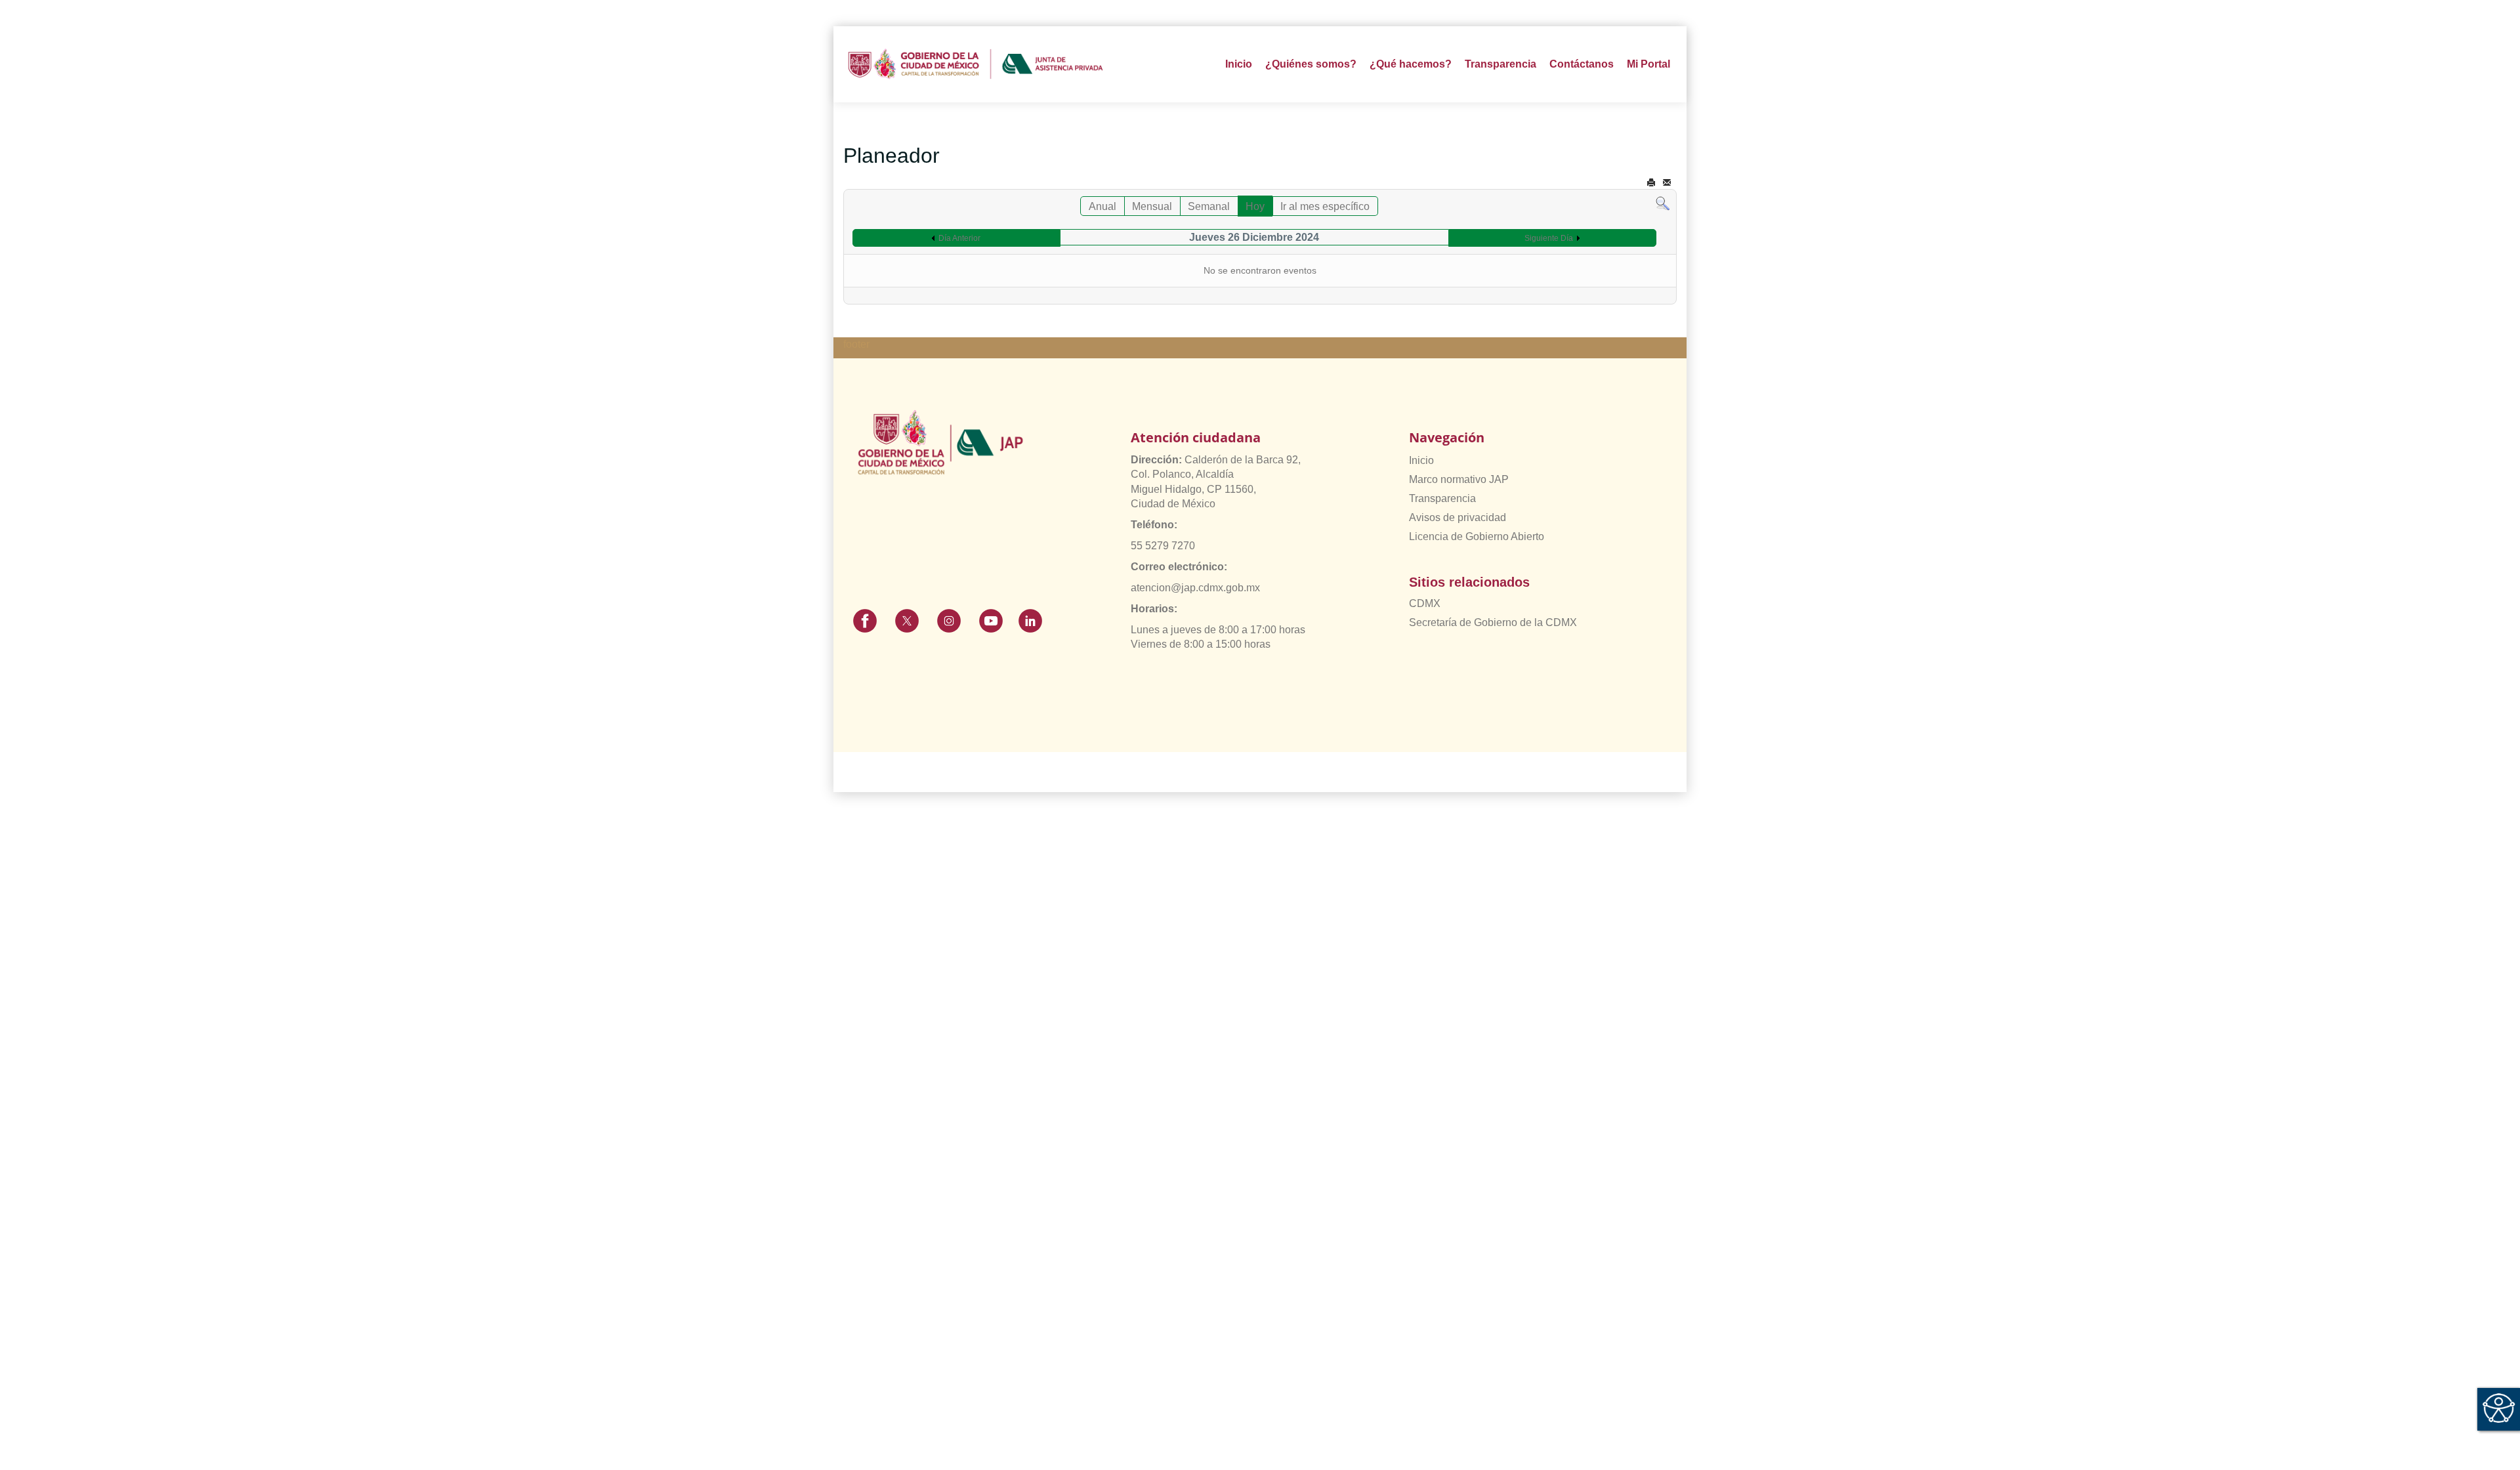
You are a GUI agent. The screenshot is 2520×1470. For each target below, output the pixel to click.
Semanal (1209, 206)
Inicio (1239, 64)
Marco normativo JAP (1459, 479)
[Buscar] (1663, 203)
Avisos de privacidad (1458, 517)
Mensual (1152, 206)
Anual (1102, 206)
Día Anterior (959, 238)
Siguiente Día (1549, 238)
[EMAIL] (1667, 183)
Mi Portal (1648, 64)
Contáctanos (1582, 64)
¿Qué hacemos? (1411, 64)
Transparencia (1442, 498)
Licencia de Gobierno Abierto (1477, 536)
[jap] (976, 64)
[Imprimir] (1651, 183)
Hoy (1255, 206)
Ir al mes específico (1325, 206)
